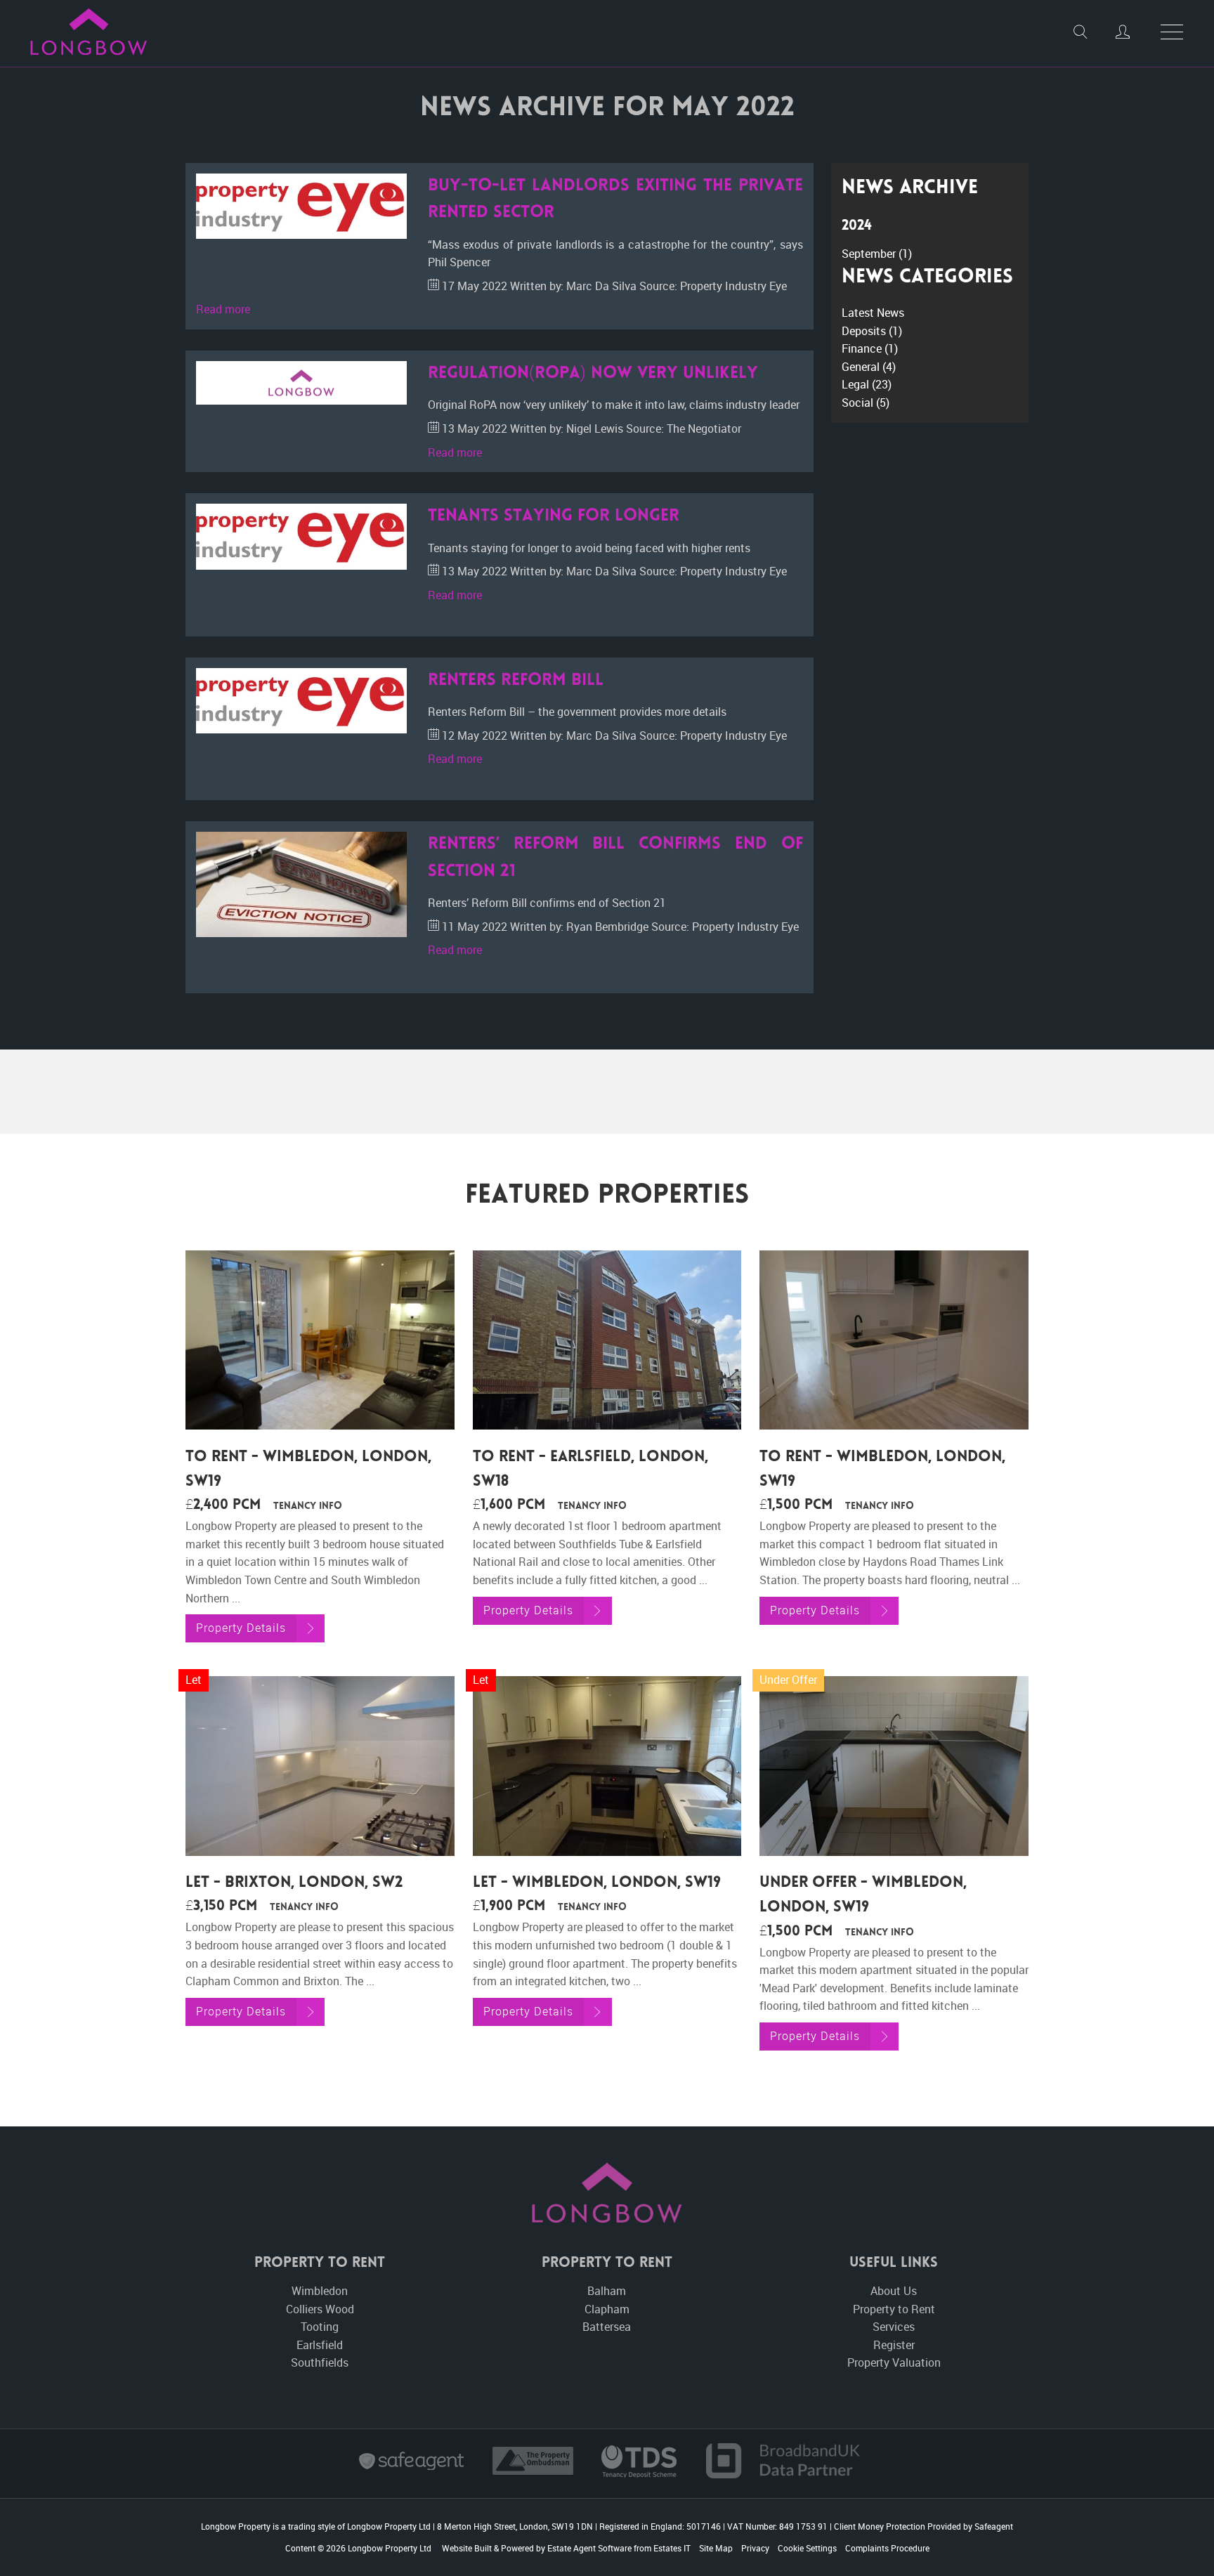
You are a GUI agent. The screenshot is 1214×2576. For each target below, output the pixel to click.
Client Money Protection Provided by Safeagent (923, 2526)
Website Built (467, 2548)
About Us (894, 2291)
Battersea (607, 2327)
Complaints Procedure (887, 2548)
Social (866, 403)
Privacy (755, 2548)
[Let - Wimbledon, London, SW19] (607, 1766)
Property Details (241, 1628)
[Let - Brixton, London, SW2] (320, 1766)
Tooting (320, 2327)
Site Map (716, 2548)
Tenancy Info (308, 1507)
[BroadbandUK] (783, 2474)
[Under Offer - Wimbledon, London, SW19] (894, 1766)
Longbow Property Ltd (390, 2548)
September (877, 254)
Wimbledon (320, 2291)
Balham (607, 2291)
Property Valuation (894, 2362)
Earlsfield (320, 2345)
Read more (223, 309)
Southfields (320, 2362)
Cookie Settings (807, 2548)
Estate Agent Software (589, 2548)
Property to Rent (894, 2309)
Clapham (607, 2309)
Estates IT (672, 2548)
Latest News (873, 313)
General (869, 367)
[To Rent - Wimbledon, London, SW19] (320, 1340)
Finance (870, 348)
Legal (867, 384)
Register (894, 2345)
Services (894, 2327)
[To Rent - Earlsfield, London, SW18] (607, 1340)
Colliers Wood (320, 2309)
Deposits (872, 331)
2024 (857, 227)
